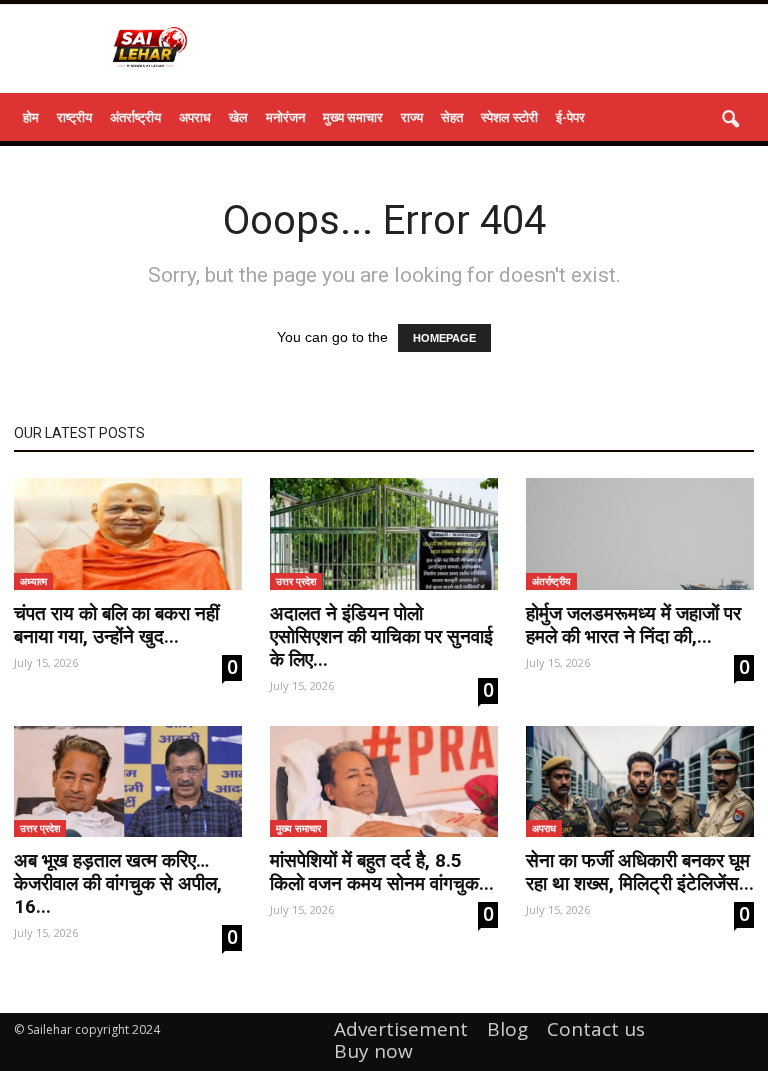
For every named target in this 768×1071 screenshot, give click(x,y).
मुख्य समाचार (353, 117)
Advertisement (401, 1029)
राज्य (412, 117)
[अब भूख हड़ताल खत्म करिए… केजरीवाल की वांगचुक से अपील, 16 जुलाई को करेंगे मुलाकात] (128, 782)
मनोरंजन (285, 117)
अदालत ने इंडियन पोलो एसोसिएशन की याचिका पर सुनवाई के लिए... (381, 636)
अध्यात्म (33, 581)
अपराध (195, 117)
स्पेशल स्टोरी (509, 117)
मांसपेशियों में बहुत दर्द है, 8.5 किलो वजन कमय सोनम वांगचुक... (382, 872)
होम (31, 117)
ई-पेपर (570, 117)
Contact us (596, 1029)
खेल (238, 117)
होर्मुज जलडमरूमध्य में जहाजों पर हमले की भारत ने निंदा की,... (633, 625)
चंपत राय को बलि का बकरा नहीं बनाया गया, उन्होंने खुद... (116, 625)
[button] (730, 120)
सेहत (452, 117)
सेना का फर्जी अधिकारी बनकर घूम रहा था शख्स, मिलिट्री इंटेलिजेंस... (640, 872)
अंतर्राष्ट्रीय (135, 117)
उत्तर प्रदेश (296, 581)
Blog (507, 1029)
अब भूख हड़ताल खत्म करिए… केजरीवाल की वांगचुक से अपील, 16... (118, 883)
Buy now (373, 1051)
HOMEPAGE (444, 338)
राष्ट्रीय (74, 117)
